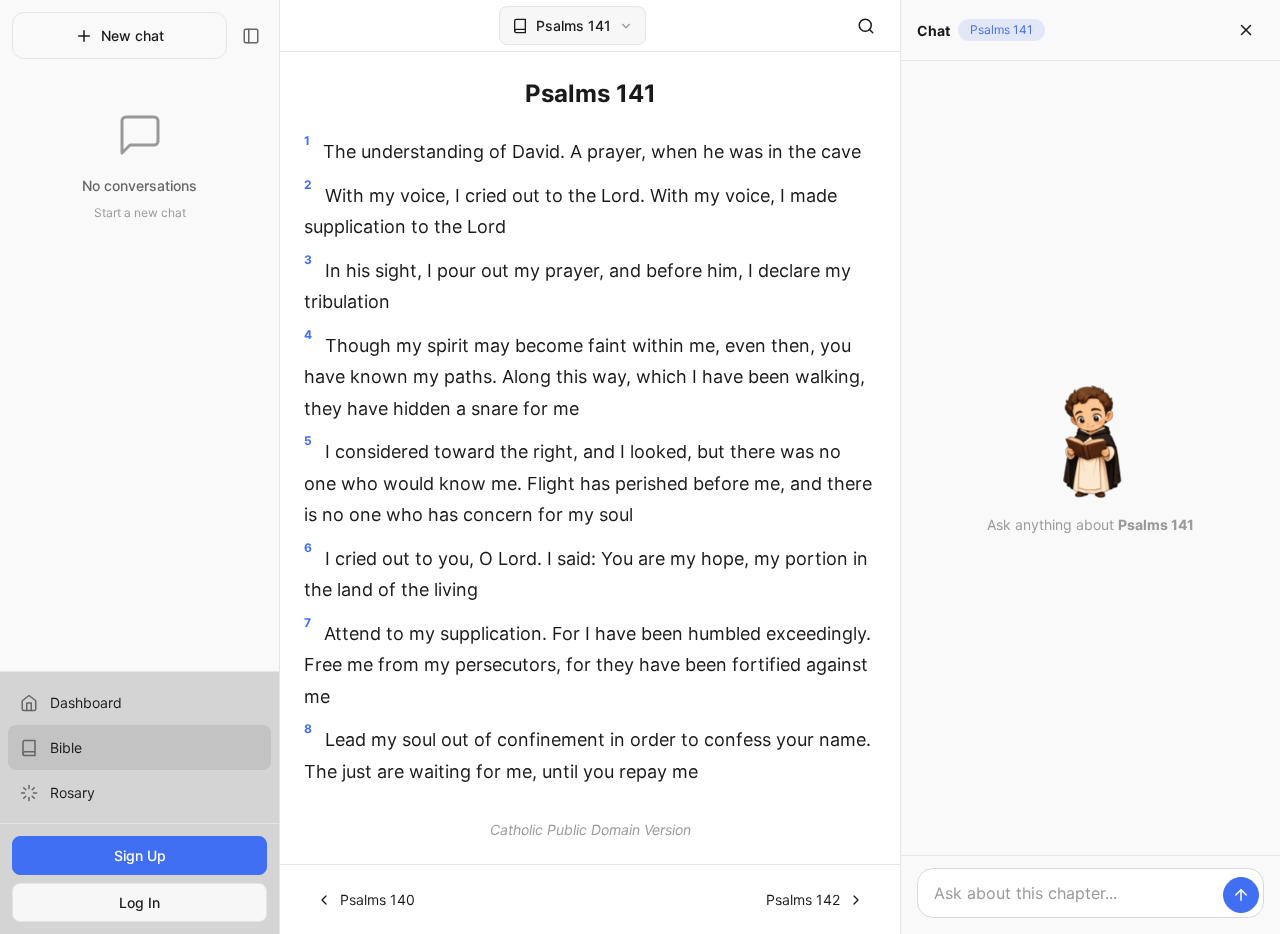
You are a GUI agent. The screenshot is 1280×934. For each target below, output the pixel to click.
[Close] (1246, 30)
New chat (132, 35)
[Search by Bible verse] (866, 26)
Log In (139, 902)
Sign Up (140, 855)
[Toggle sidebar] (251, 36)
